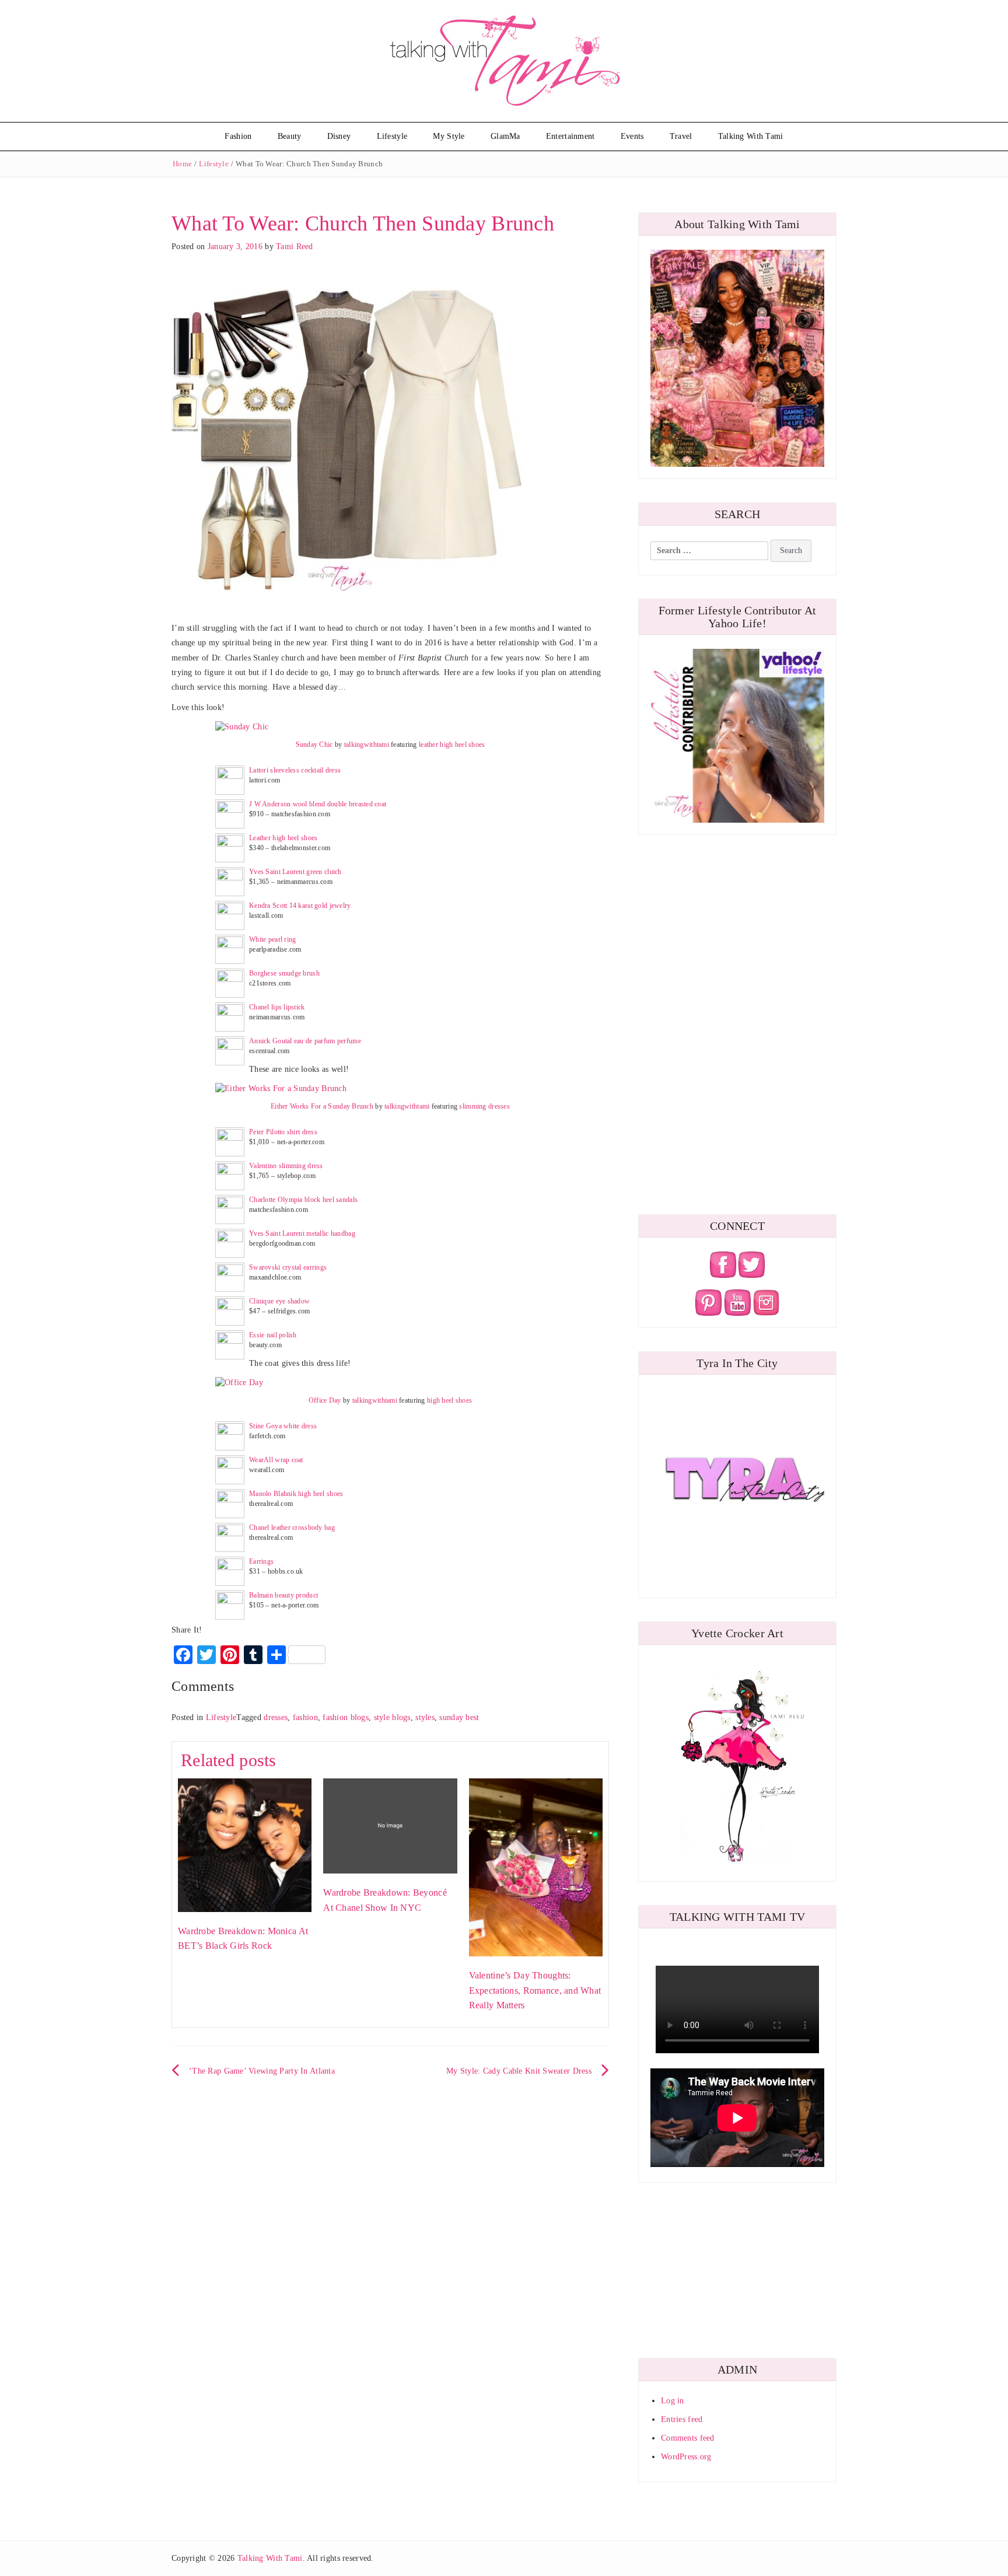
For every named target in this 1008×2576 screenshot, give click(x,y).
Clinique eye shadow (279, 1301)
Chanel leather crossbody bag (292, 1528)
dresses (276, 1717)
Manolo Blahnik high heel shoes (296, 1494)
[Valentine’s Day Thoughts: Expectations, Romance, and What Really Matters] (536, 1867)
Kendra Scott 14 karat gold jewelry (300, 906)
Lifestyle (392, 136)
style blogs (392, 1717)
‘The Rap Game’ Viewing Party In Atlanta (262, 2071)
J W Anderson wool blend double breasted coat (318, 804)
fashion (305, 1717)
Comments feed (688, 2438)
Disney (339, 136)
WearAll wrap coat (276, 1460)
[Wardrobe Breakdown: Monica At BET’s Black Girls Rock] (245, 1844)
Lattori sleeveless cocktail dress (295, 770)
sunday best (459, 1717)
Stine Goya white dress (283, 1426)
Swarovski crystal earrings (288, 1267)
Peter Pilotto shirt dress (283, 1132)
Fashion (238, 136)
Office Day (325, 1400)
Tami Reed (295, 247)
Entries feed (682, 2419)
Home (182, 164)
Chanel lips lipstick (277, 1007)
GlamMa (505, 136)
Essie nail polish (273, 1335)
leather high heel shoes (452, 745)
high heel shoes (449, 1400)
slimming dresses (484, 1106)
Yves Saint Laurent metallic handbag (302, 1233)
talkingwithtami (367, 745)
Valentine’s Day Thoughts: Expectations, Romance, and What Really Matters (535, 1990)
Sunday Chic (314, 745)
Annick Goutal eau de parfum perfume (305, 1041)
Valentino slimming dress (286, 1166)
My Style (449, 136)
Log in (673, 2401)
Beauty (290, 136)
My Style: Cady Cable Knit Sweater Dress (519, 2071)
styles (425, 1717)
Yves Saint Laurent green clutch (295, 872)
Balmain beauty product (283, 1595)
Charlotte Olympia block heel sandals (303, 1200)
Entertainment (570, 136)
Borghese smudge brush (284, 973)
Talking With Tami (751, 136)
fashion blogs (346, 1717)
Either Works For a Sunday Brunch (322, 1106)
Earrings (261, 1561)
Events (632, 136)
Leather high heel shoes (283, 838)
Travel (681, 136)
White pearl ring (272, 939)
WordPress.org (686, 2457)
